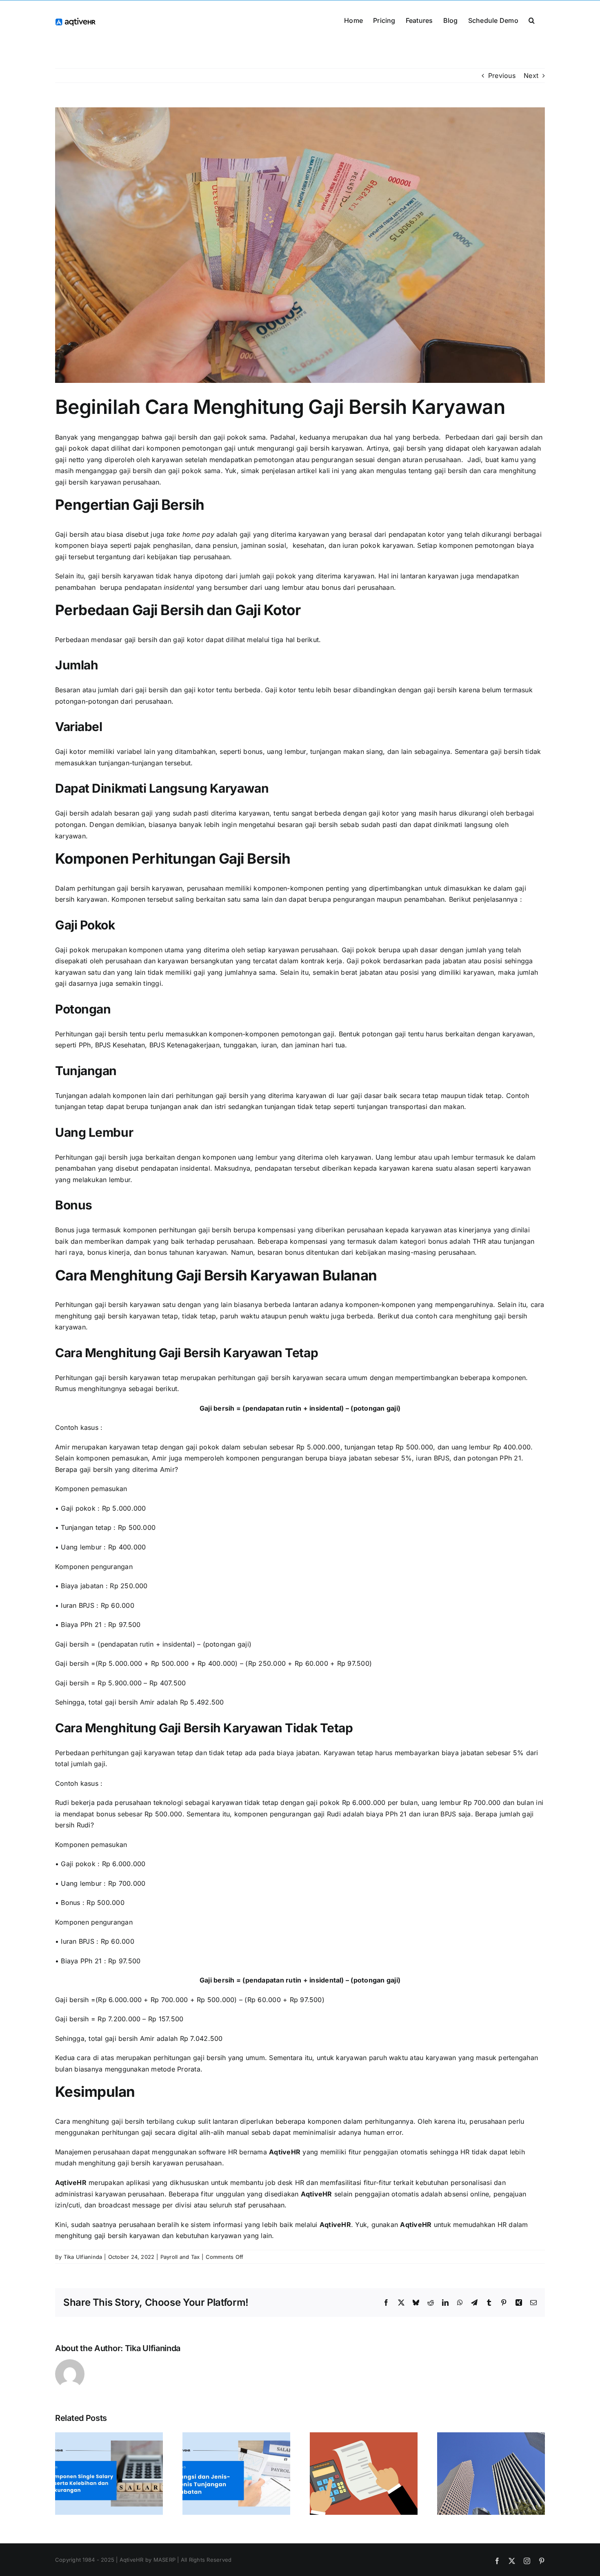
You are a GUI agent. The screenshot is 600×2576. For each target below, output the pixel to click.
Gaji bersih (72, 534)
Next (531, 76)
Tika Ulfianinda (83, 2257)
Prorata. (191, 2069)
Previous (502, 76)
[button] (532, 20)
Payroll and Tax (180, 2257)
